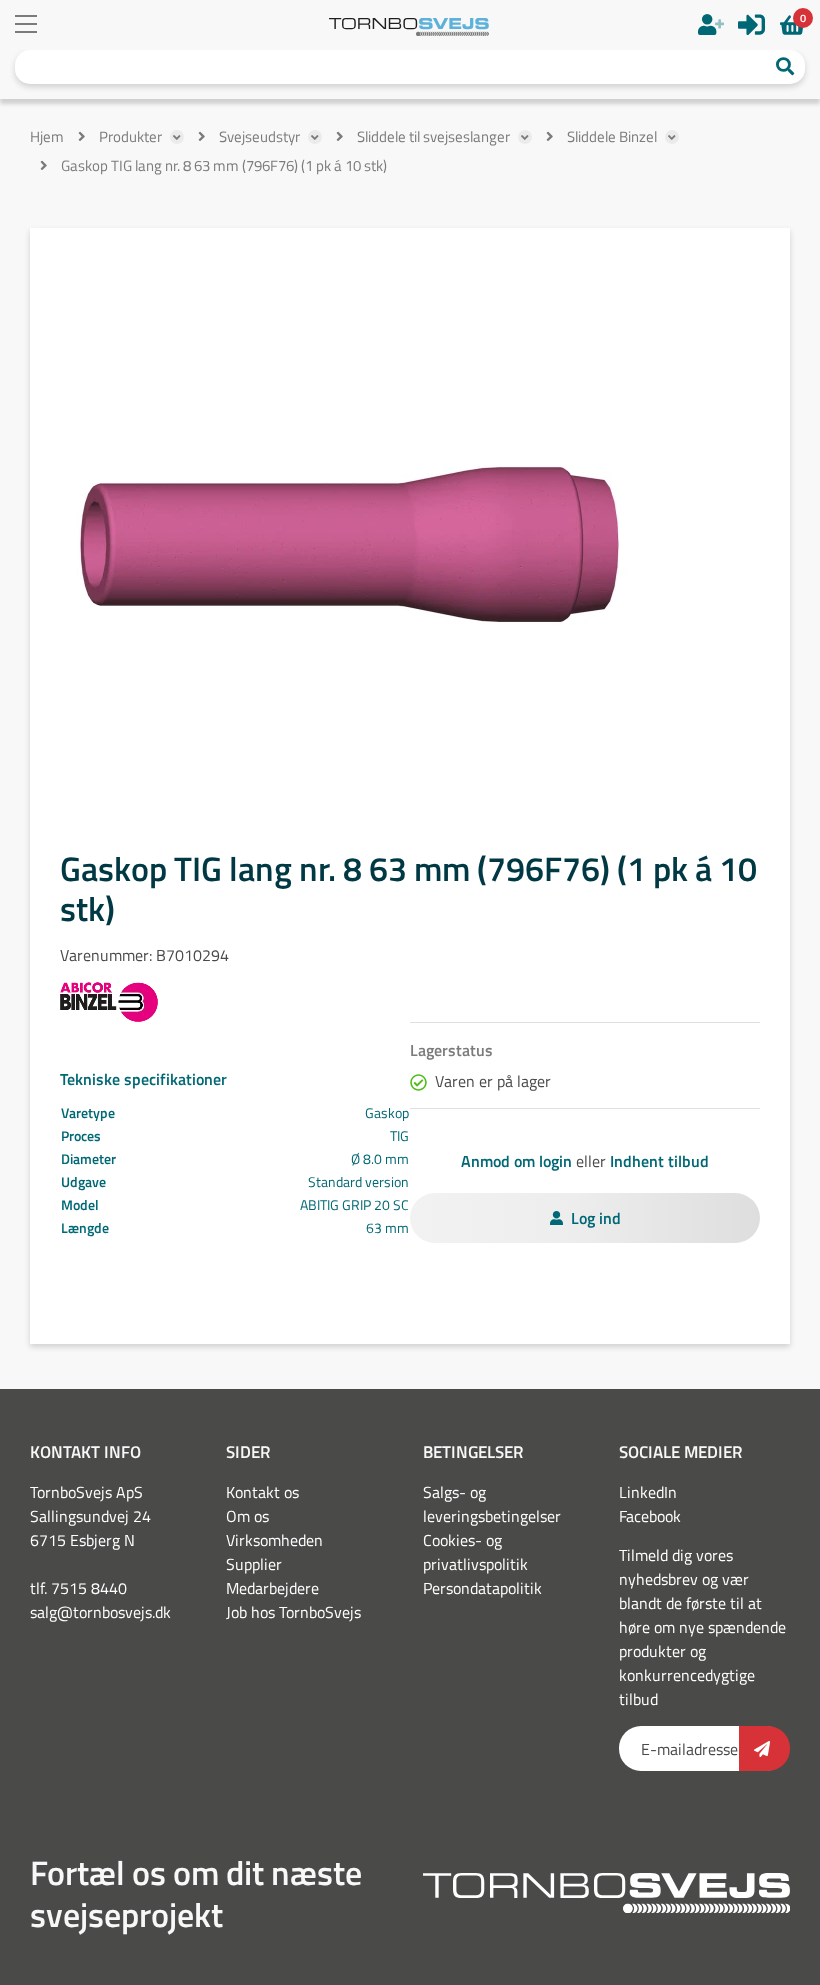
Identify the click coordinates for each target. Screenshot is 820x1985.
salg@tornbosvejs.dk (100, 1612)
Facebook (650, 1516)
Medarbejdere (272, 1588)
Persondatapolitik (482, 1588)
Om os (247, 1516)
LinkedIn (648, 1492)
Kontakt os (262, 1492)
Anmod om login (516, 1161)
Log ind (596, 1218)
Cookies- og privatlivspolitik (475, 1552)
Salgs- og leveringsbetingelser (492, 1504)
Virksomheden (274, 1540)
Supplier (254, 1564)
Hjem (47, 136)
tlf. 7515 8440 (78, 1588)
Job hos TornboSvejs (293, 1612)
